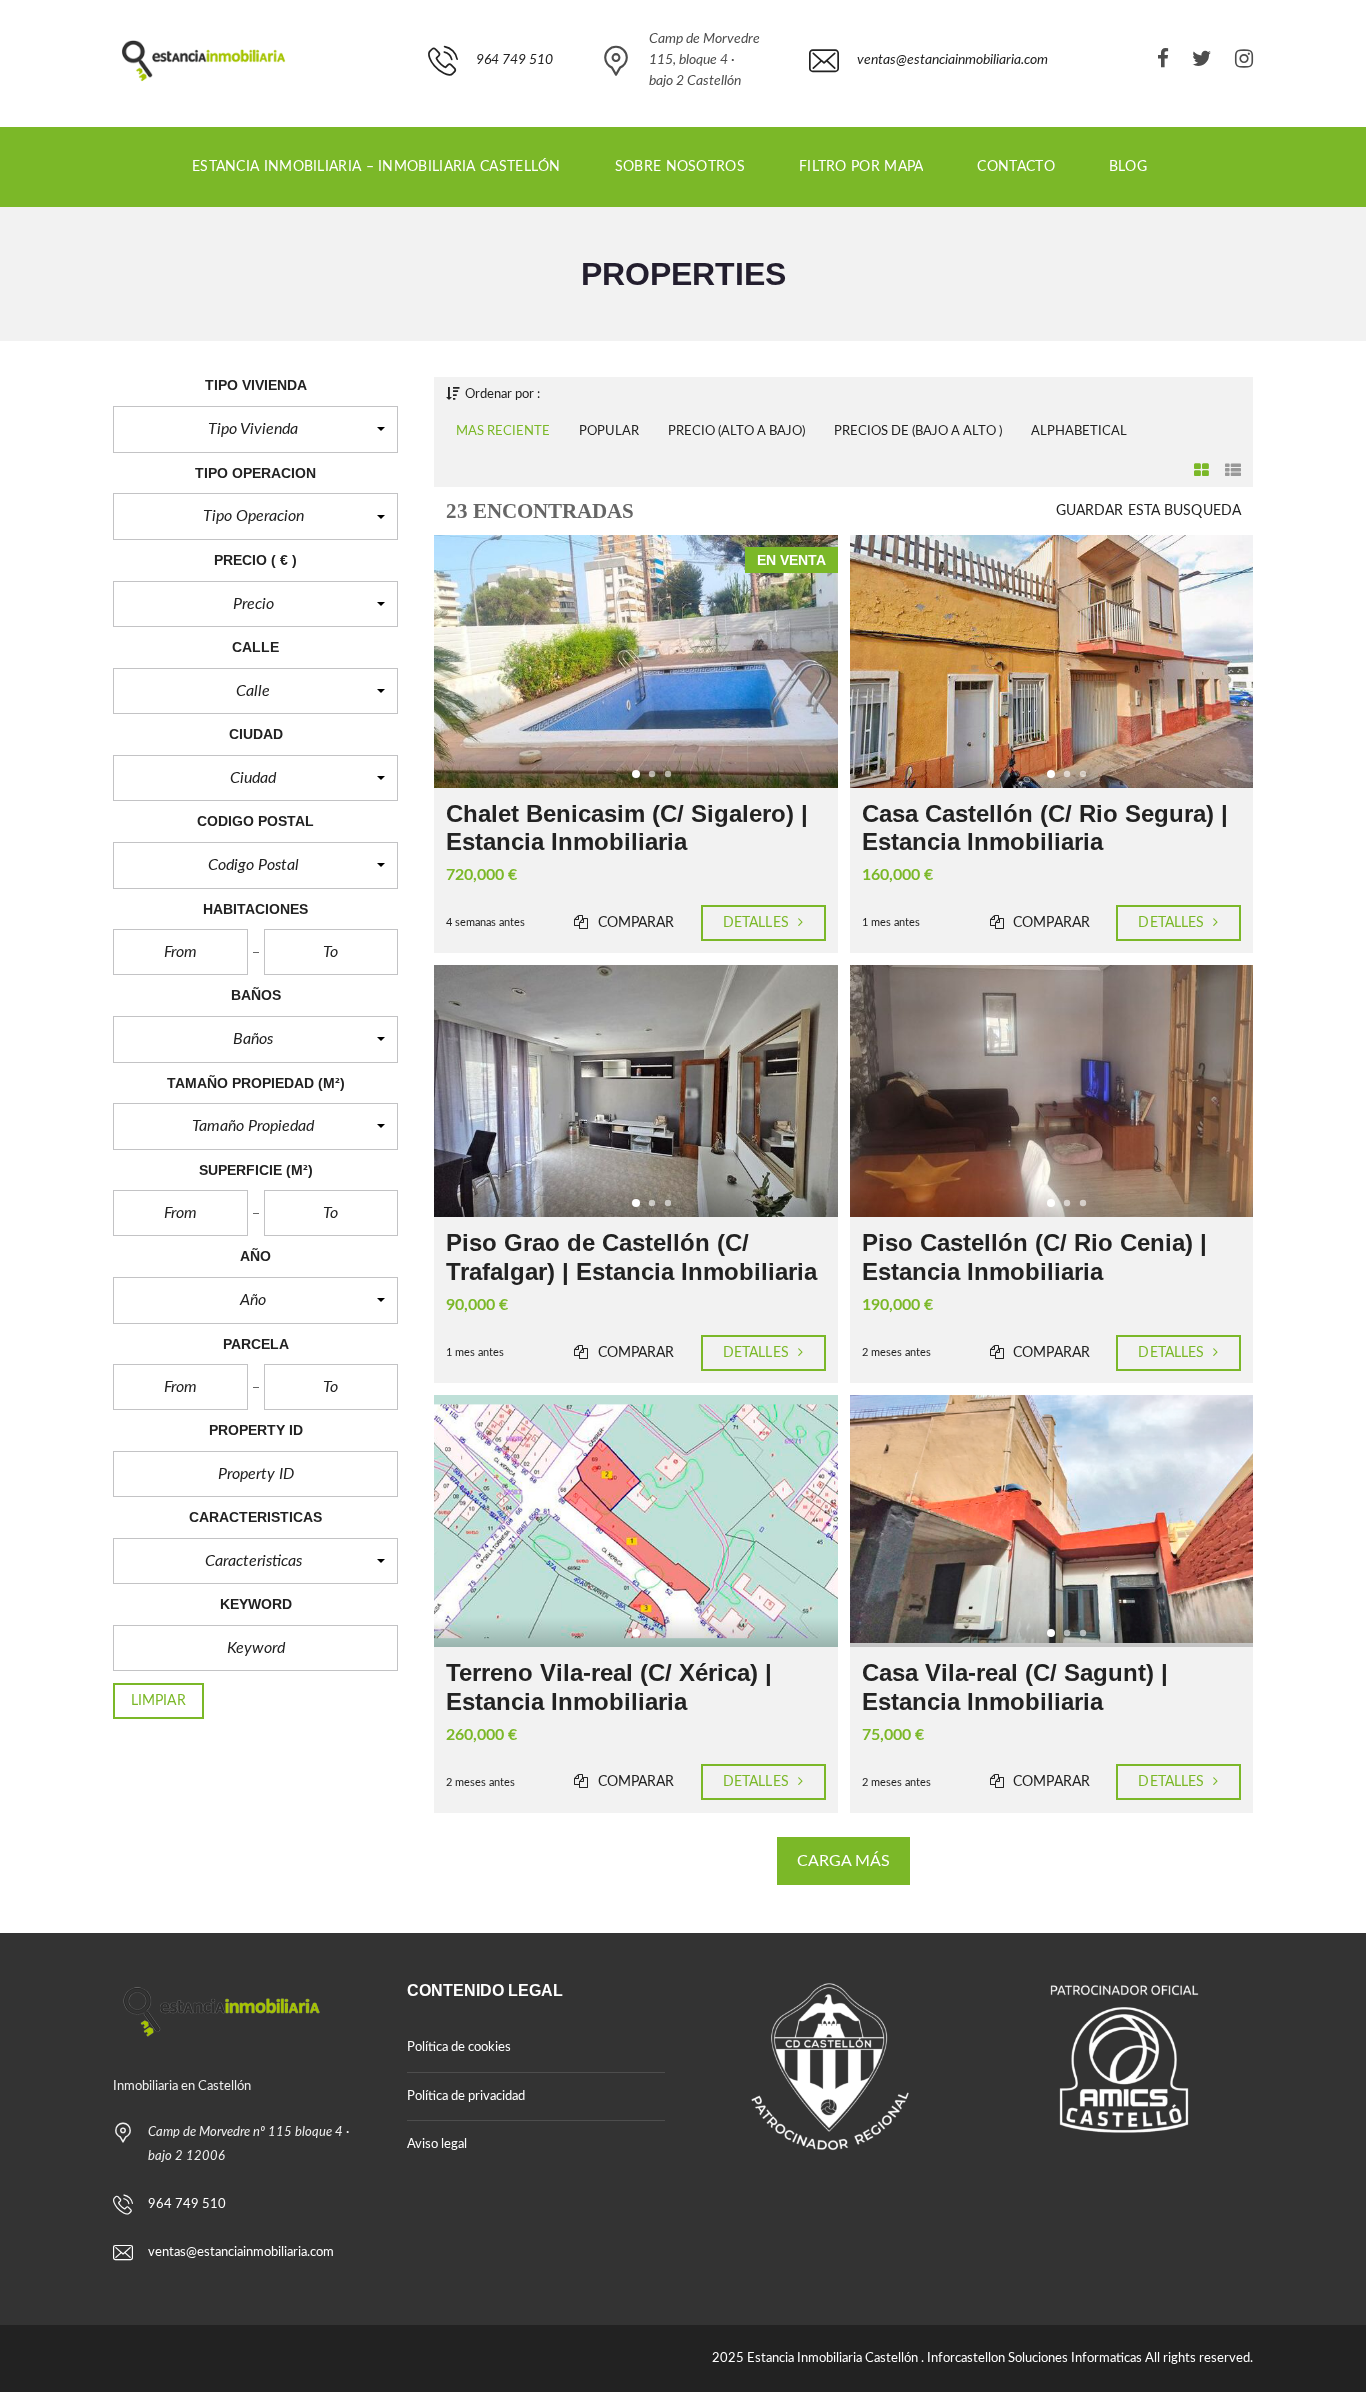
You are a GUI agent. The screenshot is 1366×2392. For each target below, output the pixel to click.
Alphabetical (1079, 431)
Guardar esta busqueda (1148, 511)
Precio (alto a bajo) (736, 431)
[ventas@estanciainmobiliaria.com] (928, 116)
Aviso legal (437, 2144)
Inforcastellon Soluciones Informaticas (1034, 2358)
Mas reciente (503, 431)
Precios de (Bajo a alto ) (918, 431)
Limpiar (158, 1701)
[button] (255, 429)
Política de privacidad (466, 2096)
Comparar (634, 923)
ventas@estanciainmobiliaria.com (241, 2252)
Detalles (758, 923)
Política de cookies (459, 2047)
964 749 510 (187, 2204)
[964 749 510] (490, 116)
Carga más (844, 1861)
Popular (609, 431)
